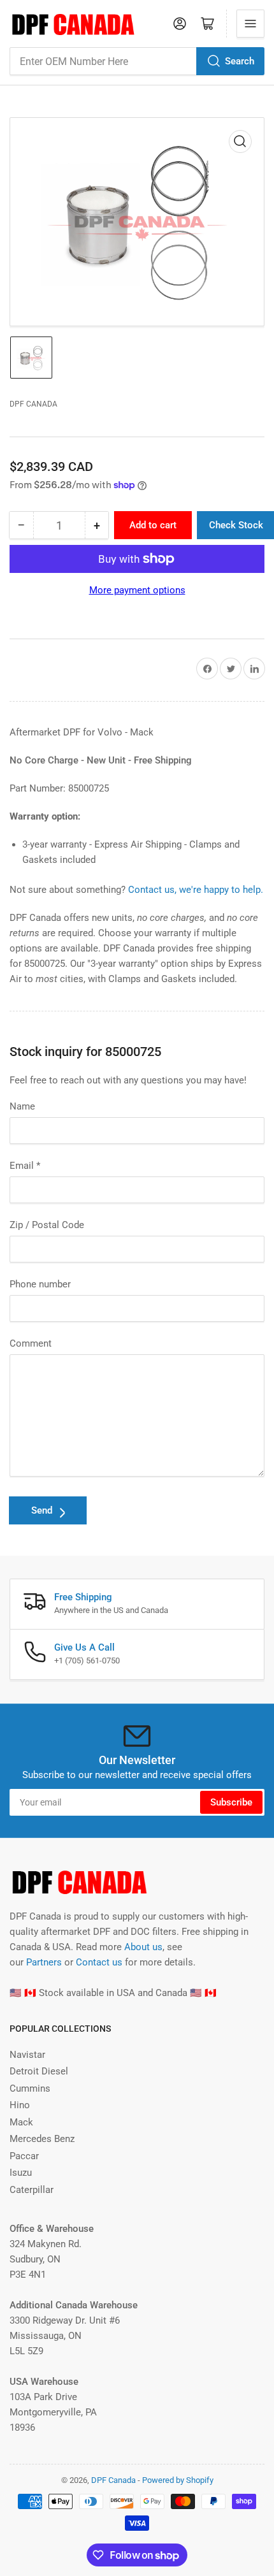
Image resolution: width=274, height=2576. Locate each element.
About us (143, 1947)
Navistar (27, 2055)
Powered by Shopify (178, 2480)
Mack (21, 2122)
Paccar (24, 2156)
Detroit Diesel (39, 2071)
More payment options (137, 590)
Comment (31, 1343)
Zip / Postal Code (47, 1225)
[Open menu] (250, 24)
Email (25, 1166)
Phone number (40, 1284)
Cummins (30, 2088)
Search (240, 61)
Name (22, 1106)
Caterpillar (32, 2190)
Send (42, 1510)
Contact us (99, 1962)
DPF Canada (33, 404)
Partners (44, 1962)
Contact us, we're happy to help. (196, 890)
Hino (20, 2105)
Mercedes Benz (42, 2139)
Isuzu (21, 2173)
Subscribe (231, 1802)
